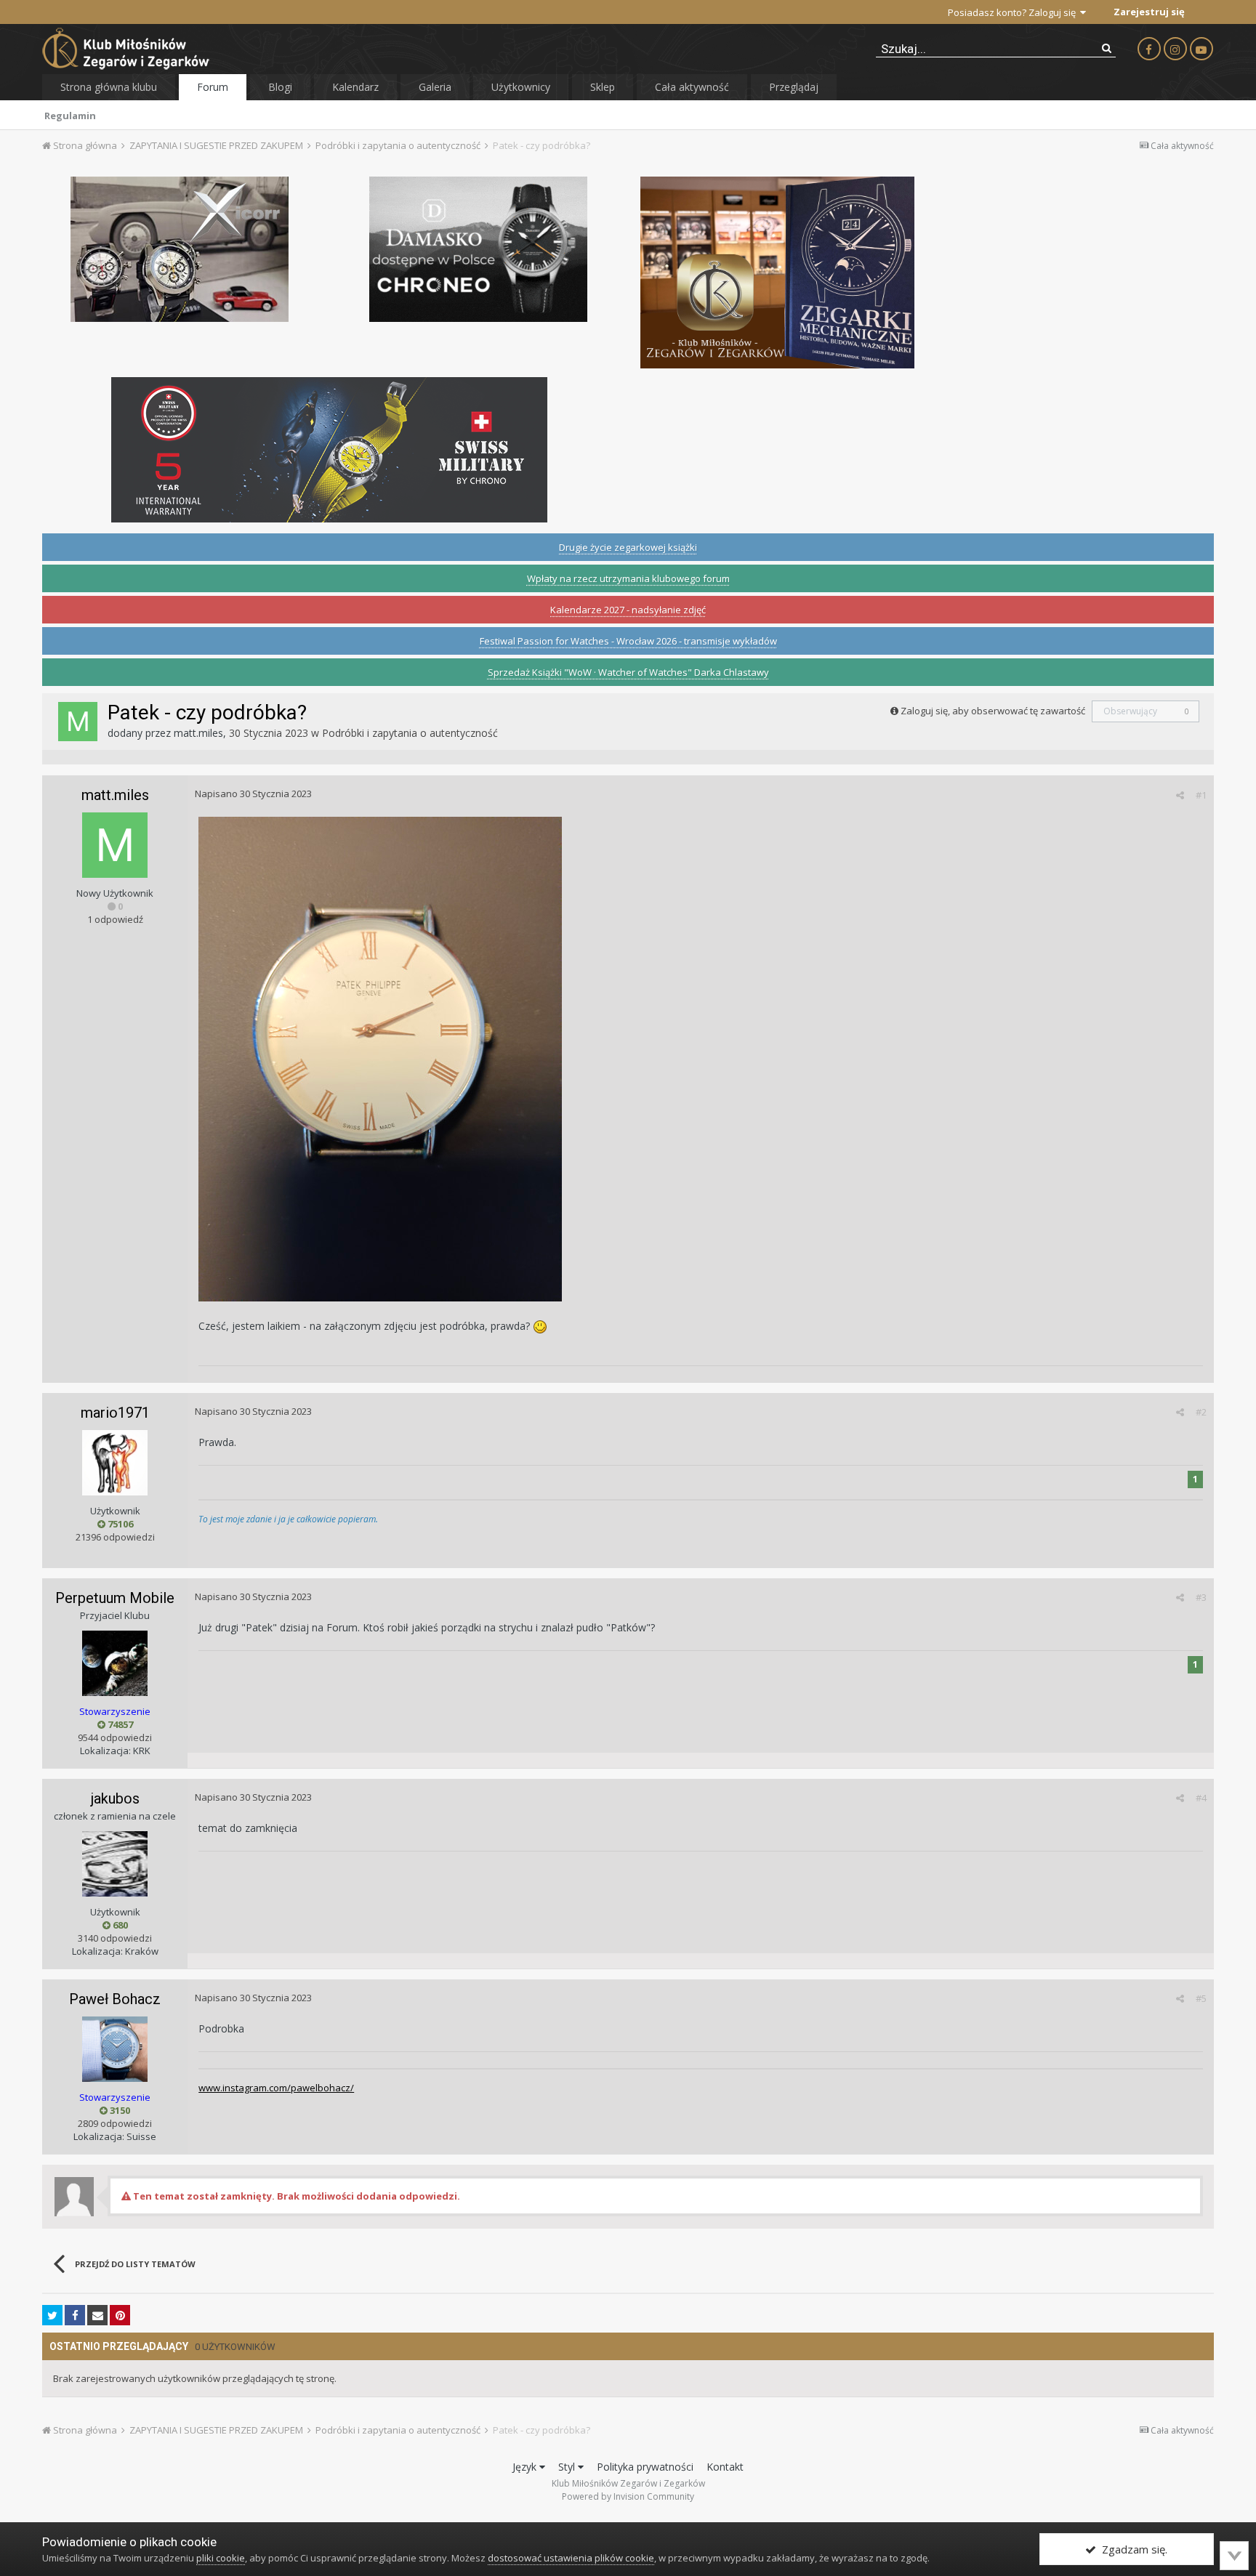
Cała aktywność (692, 87)
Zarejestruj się (1149, 12)
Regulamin (70, 116)
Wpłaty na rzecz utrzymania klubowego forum (628, 578)
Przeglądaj (794, 87)
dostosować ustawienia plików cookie (571, 2558)
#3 (1201, 1597)
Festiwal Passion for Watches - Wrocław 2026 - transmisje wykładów (628, 641)
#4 (1201, 1798)
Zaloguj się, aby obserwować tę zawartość (993, 711)
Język (526, 2467)
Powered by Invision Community (628, 2496)
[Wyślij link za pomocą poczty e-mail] (97, 2315)
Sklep (603, 87)
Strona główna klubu (109, 87)
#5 (1201, 1998)
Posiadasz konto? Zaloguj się (1014, 12)
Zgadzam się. (1132, 2549)
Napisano (253, 794)
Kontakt (725, 2467)
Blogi (280, 87)
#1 (1201, 795)
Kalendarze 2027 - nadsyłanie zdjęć (628, 610)
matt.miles (198, 733)
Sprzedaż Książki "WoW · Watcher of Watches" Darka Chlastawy (628, 672)
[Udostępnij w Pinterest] (120, 2315)
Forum (213, 87)
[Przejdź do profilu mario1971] (115, 1463)
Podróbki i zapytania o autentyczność (410, 733)
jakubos (115, 1798)
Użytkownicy (521, 87)
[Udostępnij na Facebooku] (75, 2315)
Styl (568, 2467)
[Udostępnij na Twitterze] (52, 2315)
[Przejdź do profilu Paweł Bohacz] (115, 2049)
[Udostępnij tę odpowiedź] (1180, 795)
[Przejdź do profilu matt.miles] (78, 722)
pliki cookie (221, 2558)
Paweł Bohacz (115, 1999)
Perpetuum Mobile (115, 1598)
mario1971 (115, 1413)
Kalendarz (355, 87)
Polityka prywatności (645, 2467)
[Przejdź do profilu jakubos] (115, 1864)
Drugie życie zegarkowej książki (628, 547)
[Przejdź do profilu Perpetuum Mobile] (115, 1663)
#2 (1201, 1412)
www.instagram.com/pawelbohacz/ (276, 2088)
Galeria (435, 87)
